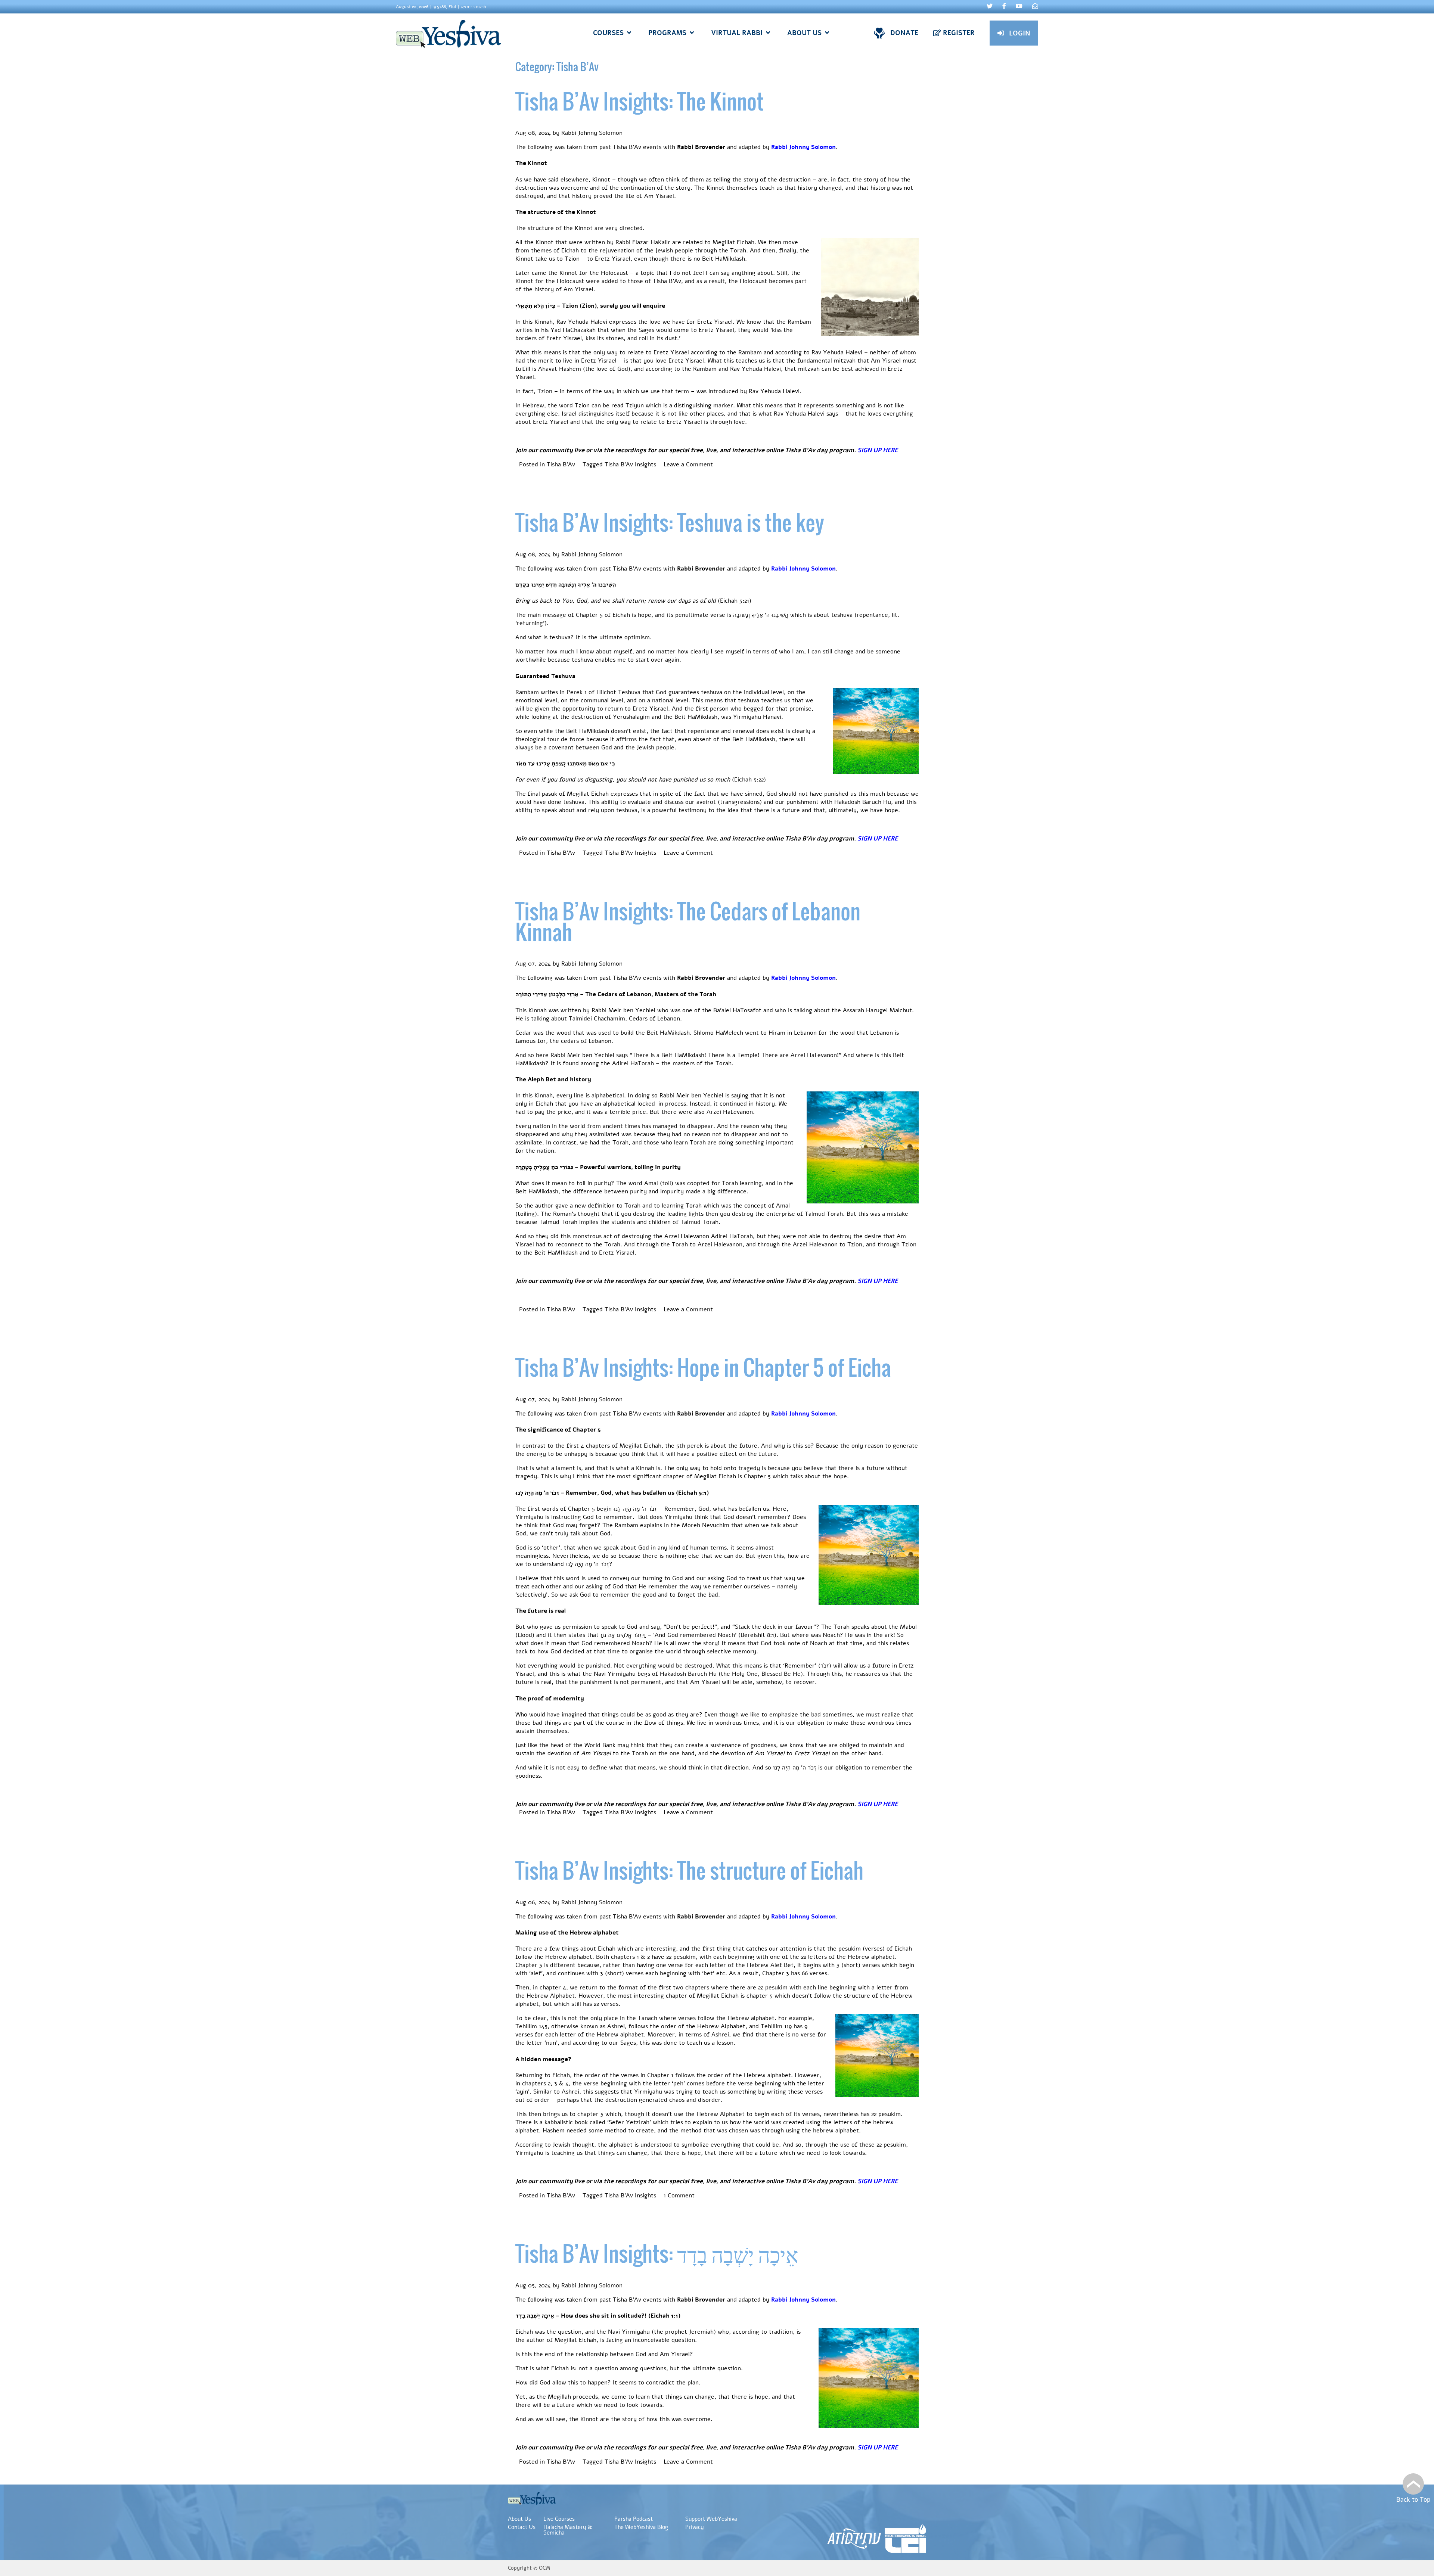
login (1020, 33)
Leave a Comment (688, 464)
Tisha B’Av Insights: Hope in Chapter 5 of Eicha (703, 1367)
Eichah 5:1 (692, 1493)
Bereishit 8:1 (757, 1635)
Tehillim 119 (776, 2026)
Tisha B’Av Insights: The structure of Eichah (689, 1870)
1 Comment (679, 2196)
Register (959, 33)
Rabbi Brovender (701, 147)
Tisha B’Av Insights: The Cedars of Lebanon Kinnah (688, 921)
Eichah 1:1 (664, 2316)
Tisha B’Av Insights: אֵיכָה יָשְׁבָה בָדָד (657, 2253)
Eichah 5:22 (749, 780)
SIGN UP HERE (878, 450)
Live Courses (559, 2519)
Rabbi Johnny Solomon (592, 133)
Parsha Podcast (634, 2519)
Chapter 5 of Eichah (603, 615)
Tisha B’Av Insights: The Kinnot (640, 101)
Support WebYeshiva (711, 2519)
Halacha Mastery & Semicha (568, 2530)
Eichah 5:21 (735, 601)
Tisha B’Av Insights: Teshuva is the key (670, 522)
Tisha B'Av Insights (630, 464)
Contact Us (522, 2527)
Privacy (695, 2527)
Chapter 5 (581, 1509)
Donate (904, 33)
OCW (545, 2568)
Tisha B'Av (561, 464)
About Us (519, 2519)
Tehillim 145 (531, 2026)
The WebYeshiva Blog (641, 2527)
